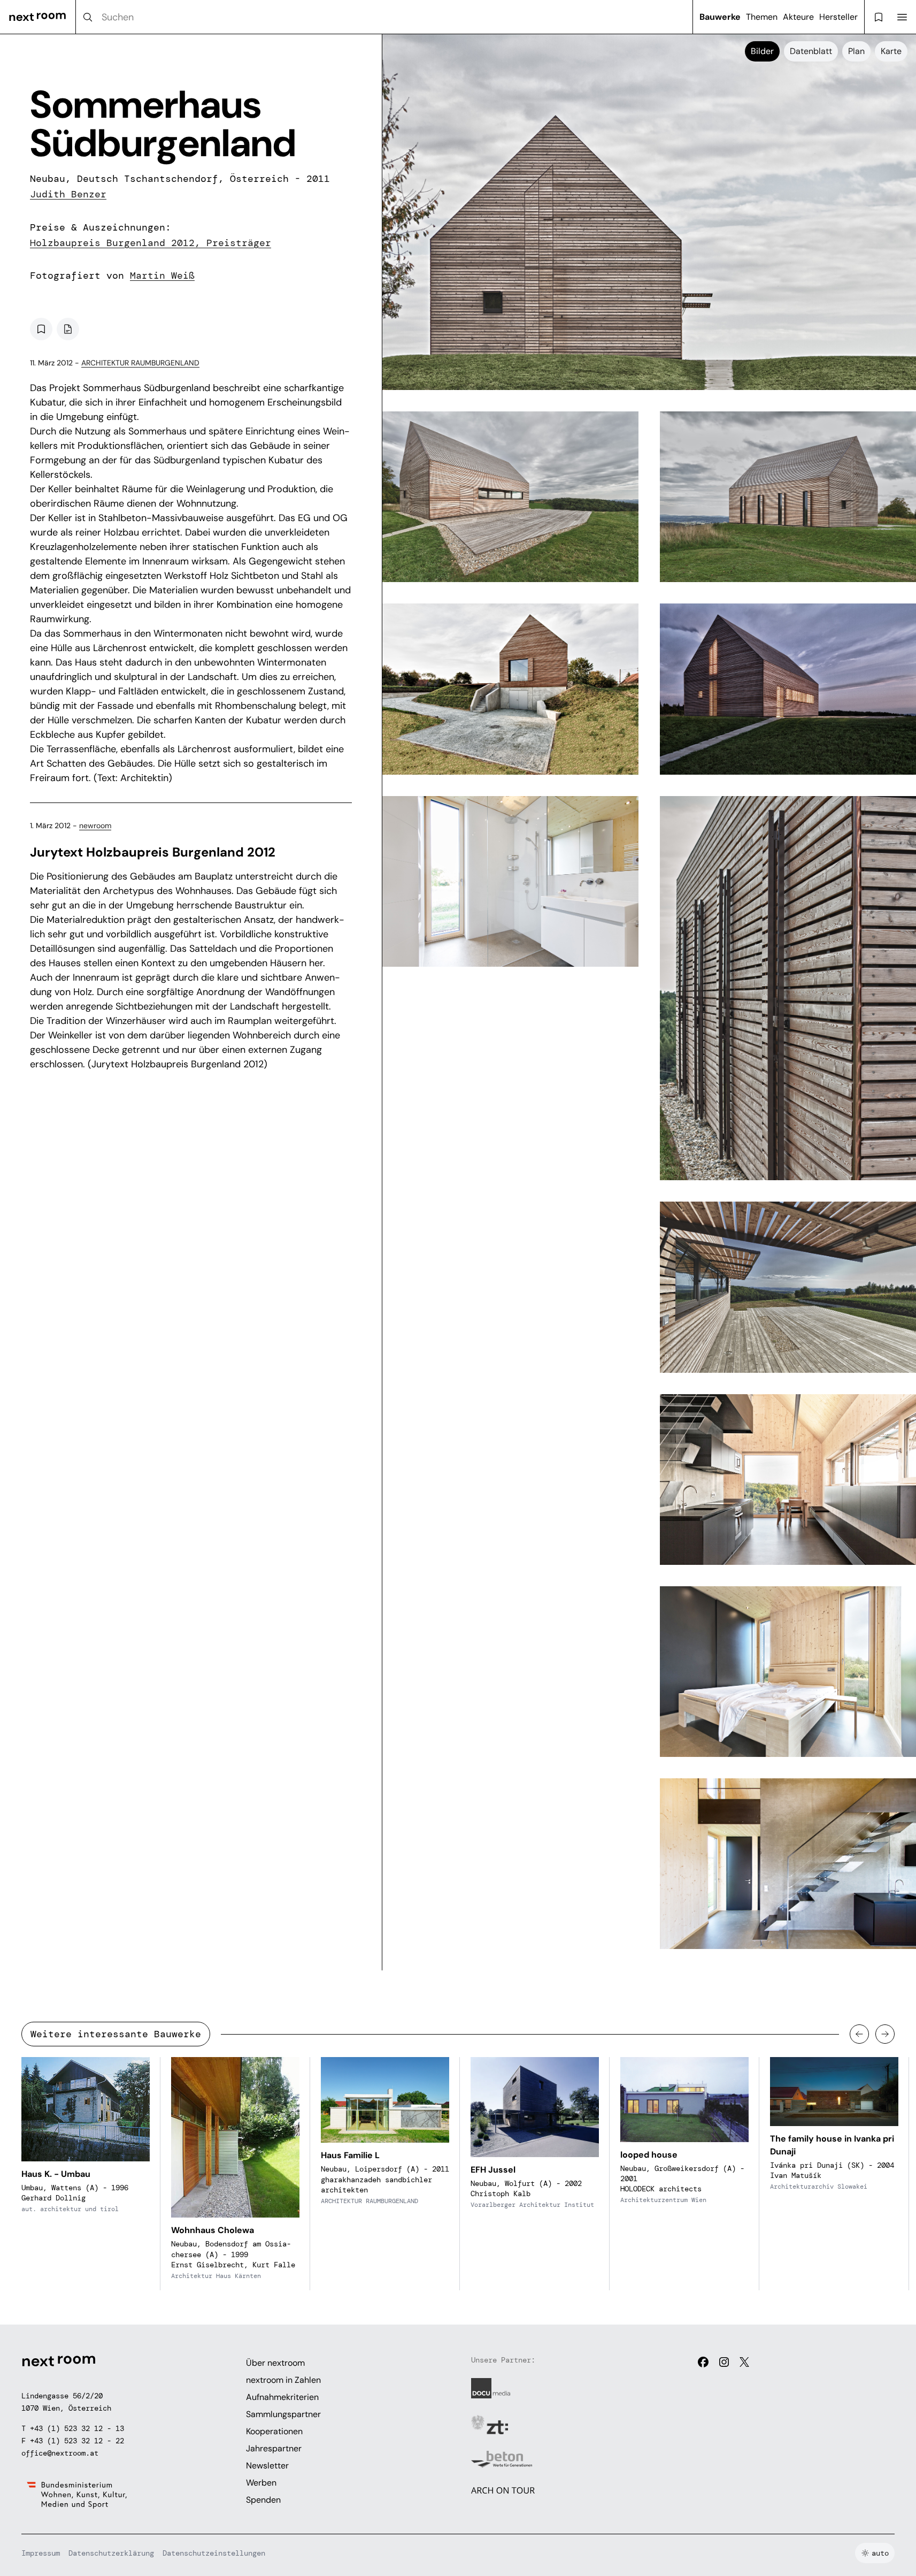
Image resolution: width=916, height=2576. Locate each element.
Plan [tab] (856, 51)
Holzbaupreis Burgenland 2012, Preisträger (151, 243)
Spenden (263, 2500)
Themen (762, 17)
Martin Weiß (162, 276)
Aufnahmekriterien (282, 2397)
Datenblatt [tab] (811, 51)
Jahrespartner (274, 2448)
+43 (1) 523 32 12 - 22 (77, 2441)
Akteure (798, 17)
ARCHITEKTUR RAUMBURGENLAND (140, 363)
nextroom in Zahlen (283, 2380)
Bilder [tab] (762, 51)
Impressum (41, 2553)
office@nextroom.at (60, 2453)
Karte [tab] (891, 51)
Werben (261, 2483)
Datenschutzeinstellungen (214, 2553)
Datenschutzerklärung (111, 2553)
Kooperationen (274, 2431)
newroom (95, 825)
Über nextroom (275, 2363)
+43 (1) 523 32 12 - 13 (77, 2428)
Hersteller (838, 17)
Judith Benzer (68, 194)
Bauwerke (720, 17)
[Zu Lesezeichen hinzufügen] (41, 329)
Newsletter (267, 2466)
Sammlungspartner (283, 2414)
